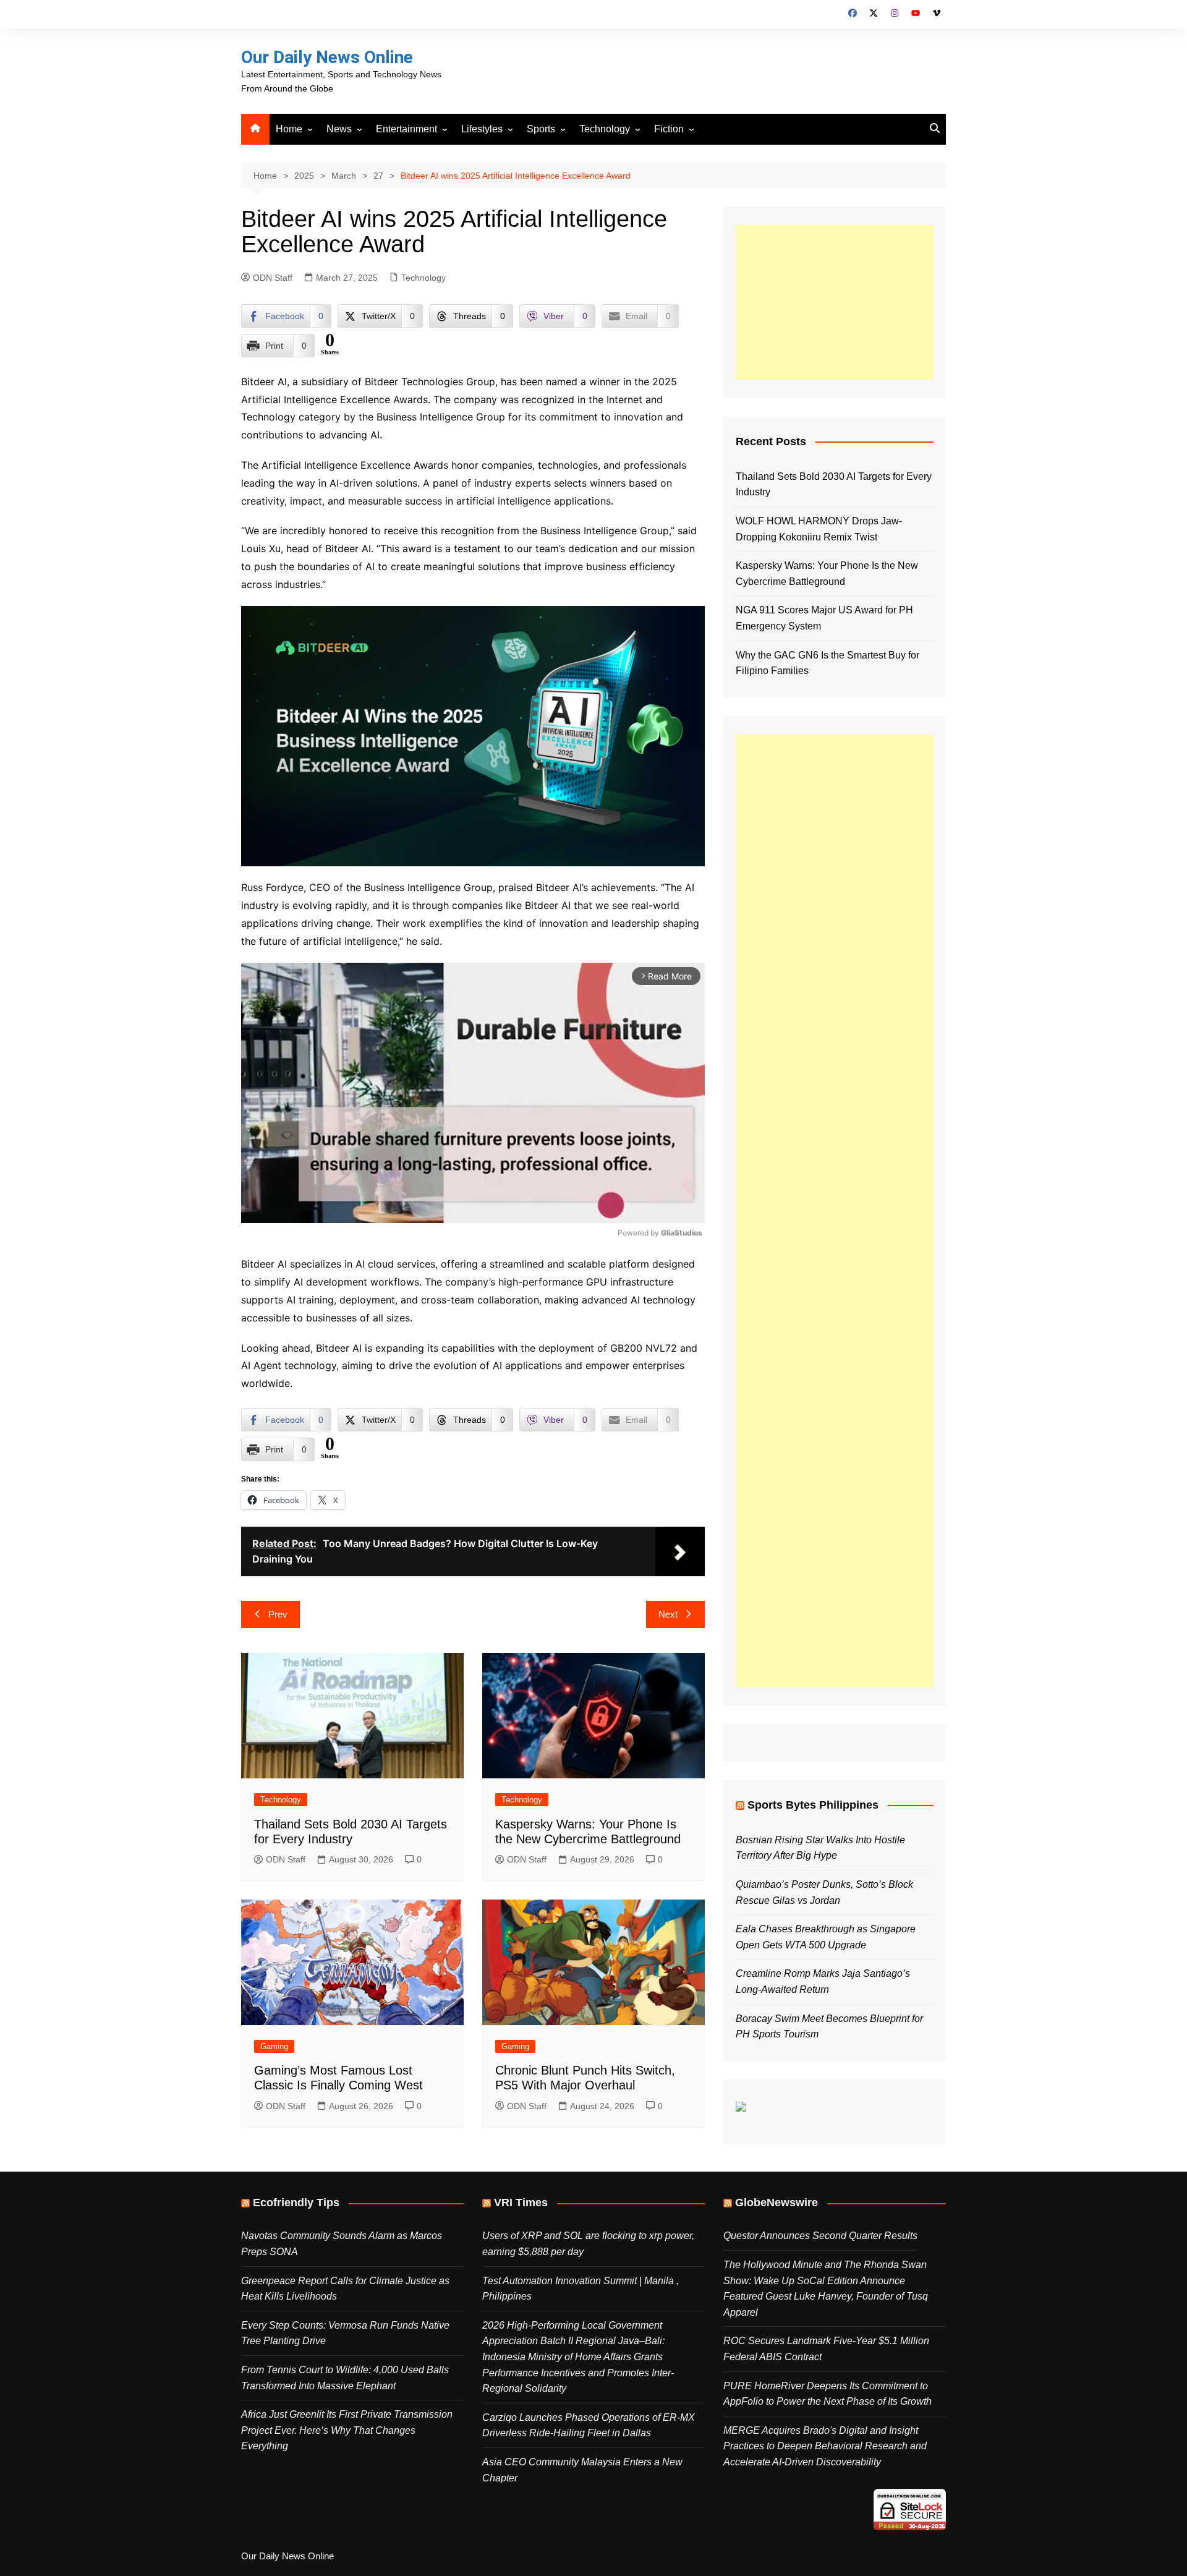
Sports (541, 129)
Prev (278, 1614)
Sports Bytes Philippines (813, 1805)
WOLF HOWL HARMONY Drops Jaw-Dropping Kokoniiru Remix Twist (819, 529)
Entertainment (406, 129)
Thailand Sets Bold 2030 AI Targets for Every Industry (834, 484)
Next (668, 1614)
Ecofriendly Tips (296, 2203)
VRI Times (521, 2203)
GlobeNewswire (776, 2203)
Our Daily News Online (327, 57)
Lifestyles (482, 129)
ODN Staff (273, 278)
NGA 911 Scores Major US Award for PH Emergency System (824, 618)
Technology (605, 129)
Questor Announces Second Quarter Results (820, 2236)
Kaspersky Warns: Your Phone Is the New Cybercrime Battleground (827, 574)
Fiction (669, 129)
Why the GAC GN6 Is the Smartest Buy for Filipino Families (827, 663)
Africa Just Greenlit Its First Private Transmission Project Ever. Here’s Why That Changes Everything (347, 2430)
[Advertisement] (835, 302)
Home (289, 129)
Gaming (274, 2046)
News (339, 129)
